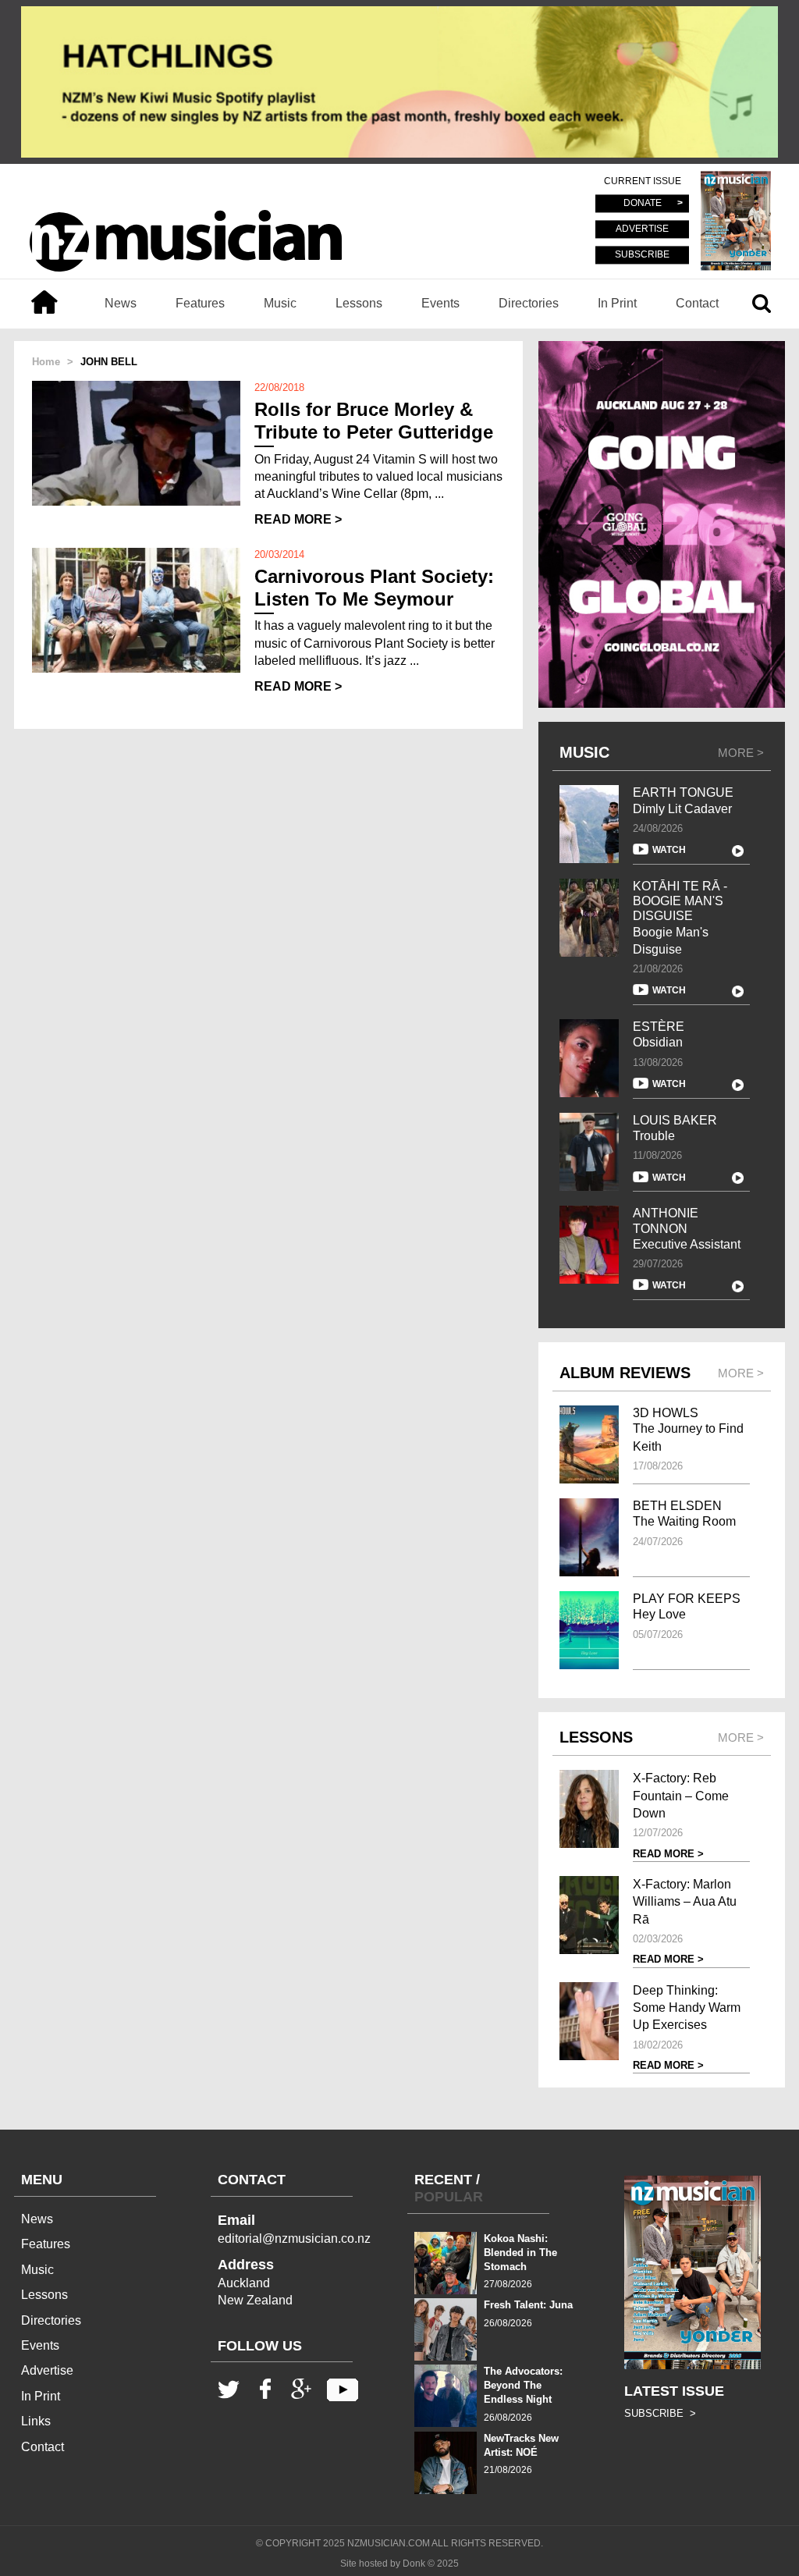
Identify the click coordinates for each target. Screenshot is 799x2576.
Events (440, 303)
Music (280, 303)
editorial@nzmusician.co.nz (294, 2238)
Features (200, 303)
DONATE (643, 204)
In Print (617, 303)
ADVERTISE (642, 229)
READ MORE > (298, 519)
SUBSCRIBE (642, 254)
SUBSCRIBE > (660, 2413)
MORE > (741, 753)
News (121, 303)
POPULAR (449, 2197)
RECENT (443, 2180)
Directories (529, 303)
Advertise (47, 2370)
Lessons (359, 303)
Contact (697, 303)
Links (36, 2421)
